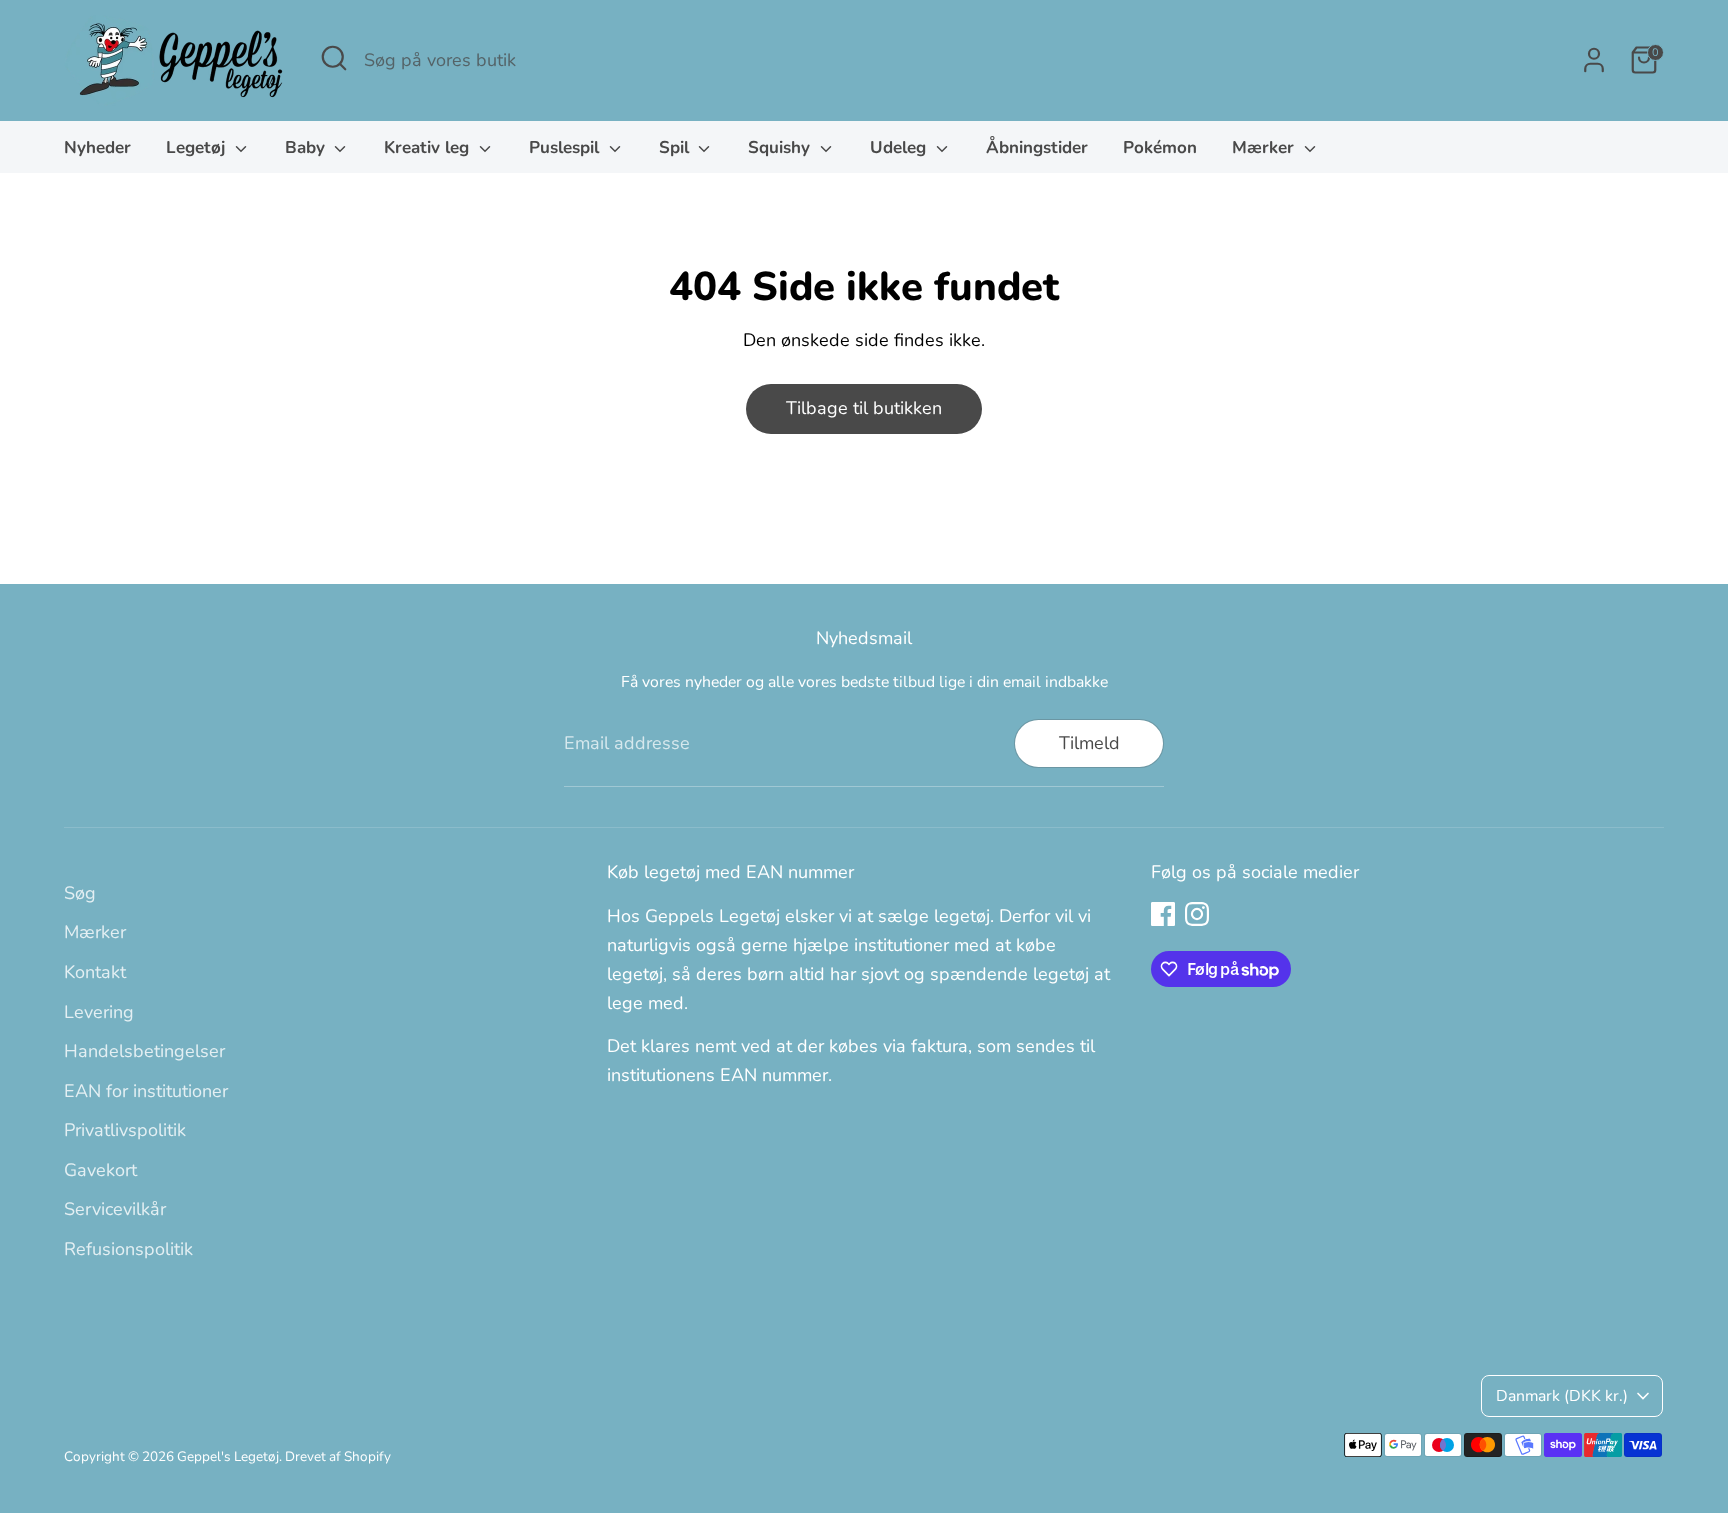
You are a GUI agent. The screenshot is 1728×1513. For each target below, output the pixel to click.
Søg (80, 893)
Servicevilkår (115, 1209)
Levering (99, 1012)
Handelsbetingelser (144, 1051)
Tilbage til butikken (864, 408)
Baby (307, 147)
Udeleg (900, 147)
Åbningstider (1037, 147)
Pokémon (1160, 147)
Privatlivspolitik (125, 1130)
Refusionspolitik (128, 1249)
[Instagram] (1197, 914)
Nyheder (97, 147)
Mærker (1265, 147)
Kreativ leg (429, 147)
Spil (676, 147)
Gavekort (100, 1170)
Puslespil (566, 147)
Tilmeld (1089, 743)
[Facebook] (1163, 914)
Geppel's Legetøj (228, 1456)
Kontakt (95, 972)
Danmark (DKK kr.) (1562, 1396)
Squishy (781, 147)
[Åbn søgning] (334, 58)
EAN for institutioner (146, 1091)
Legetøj (198, 147)
